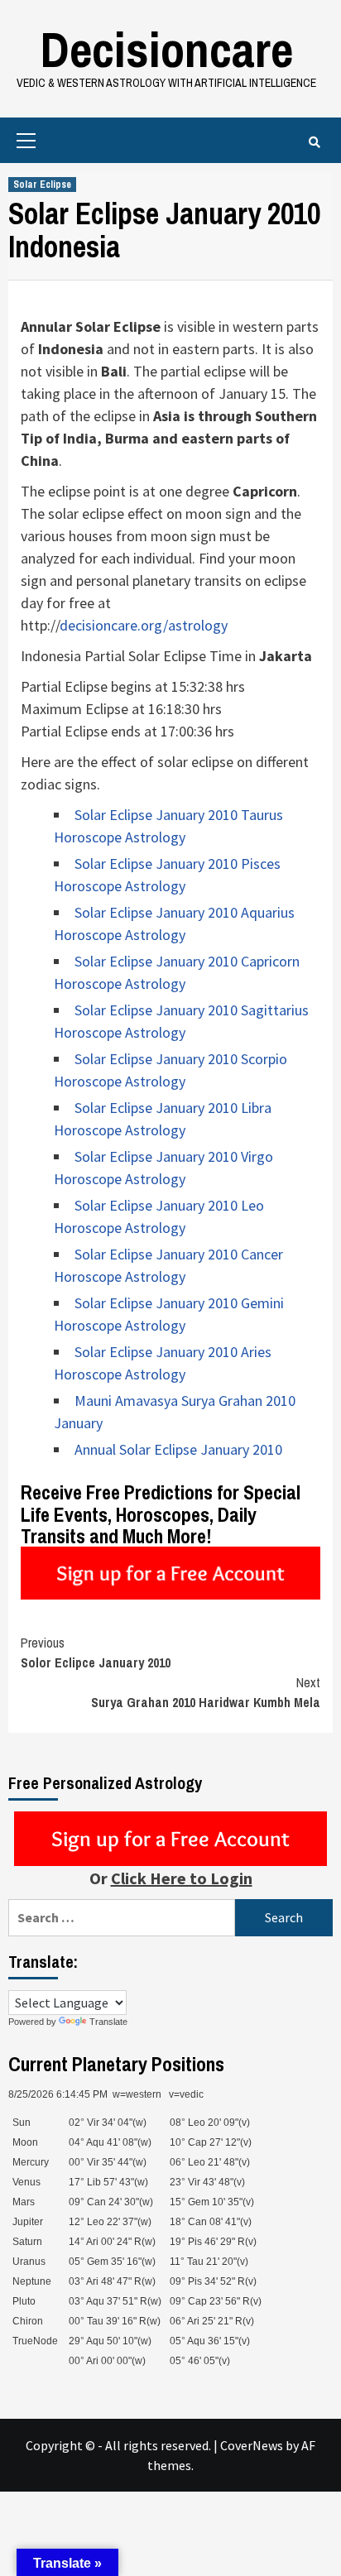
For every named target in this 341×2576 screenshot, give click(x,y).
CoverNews (252, 2445)
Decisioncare (166, 49)
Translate (108, 2022)
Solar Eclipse (42, 185)
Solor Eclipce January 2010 (96, 1653)
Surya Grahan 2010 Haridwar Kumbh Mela (206, 1692)
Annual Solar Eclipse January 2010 (178, 1449)
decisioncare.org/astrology (144, 625)
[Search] (314, 142)
